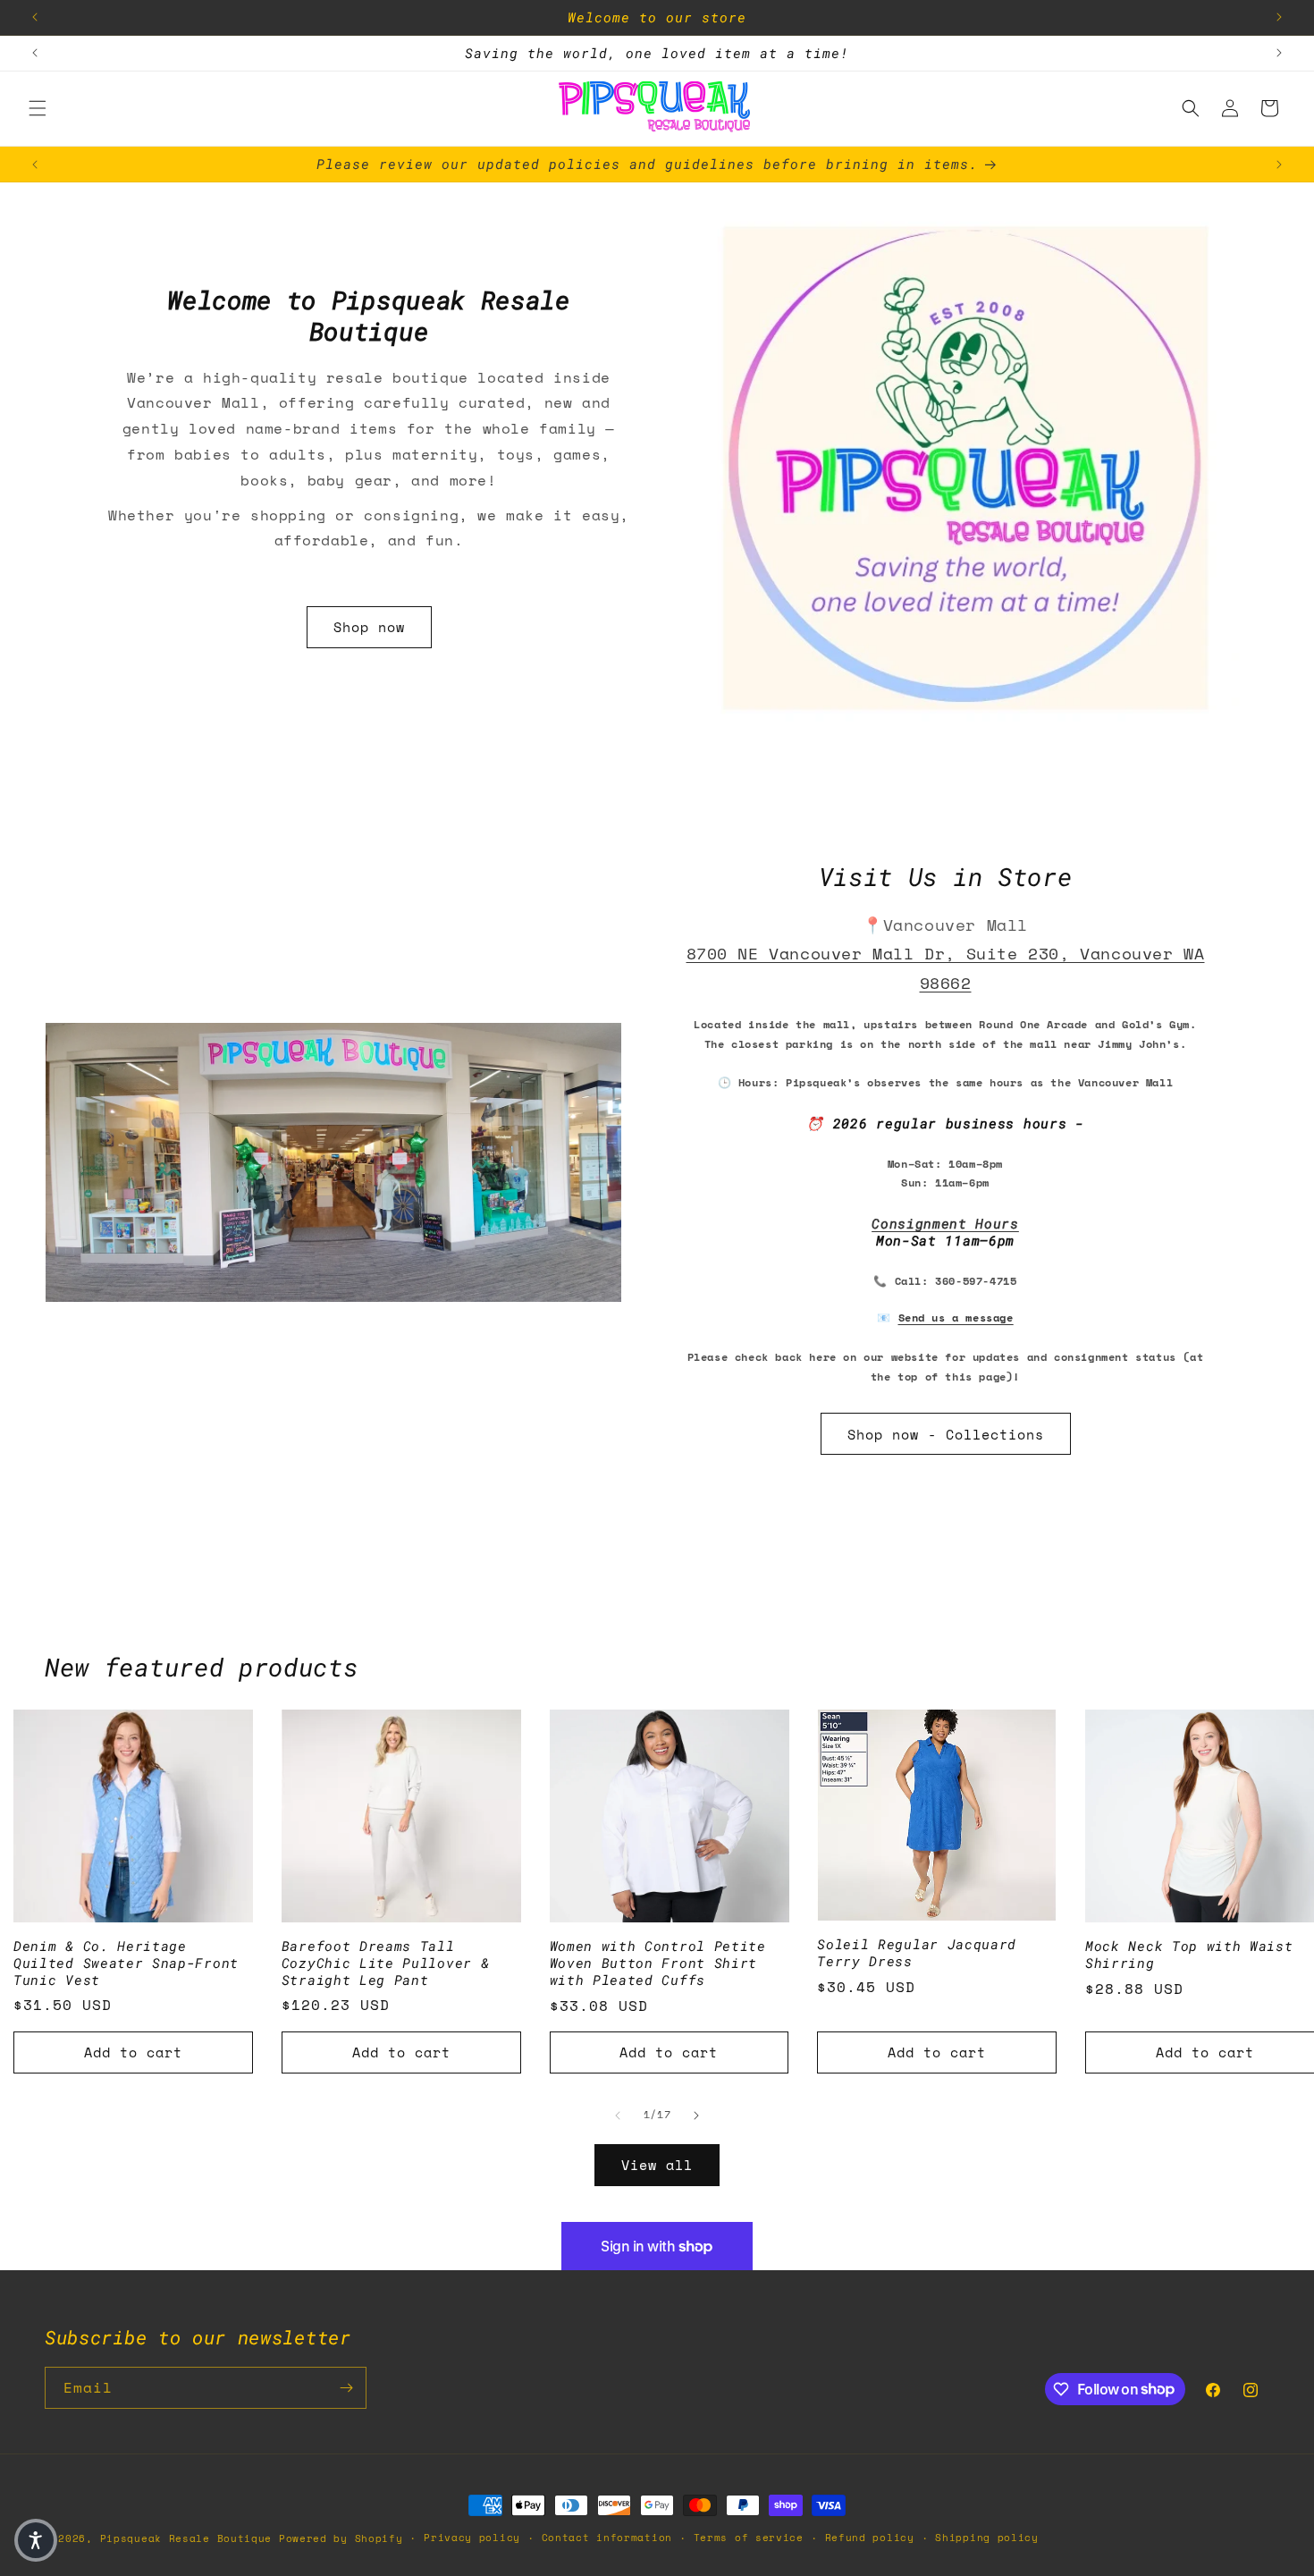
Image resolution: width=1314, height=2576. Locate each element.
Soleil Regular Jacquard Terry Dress (917, 1953)
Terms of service (749, 2538)
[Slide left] (618, 2116)
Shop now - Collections (946, 1434)
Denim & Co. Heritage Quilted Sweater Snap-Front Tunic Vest (126, 1963)
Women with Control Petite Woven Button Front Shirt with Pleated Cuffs (658, 1963)
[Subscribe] (346, 2388)
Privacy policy (472, 2538)
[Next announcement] (1279, 17)
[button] (38, 108)
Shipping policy (987, 2538)
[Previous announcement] (35, 17)
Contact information (607, 2538)
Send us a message (956, 1317)
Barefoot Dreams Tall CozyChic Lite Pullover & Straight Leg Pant (386, 1963)
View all (657, 2165)
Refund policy (870, 2538)
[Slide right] (696, 2116)
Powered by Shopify (341, 2538)
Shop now (369, 627)
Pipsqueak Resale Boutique (186, 2538)
